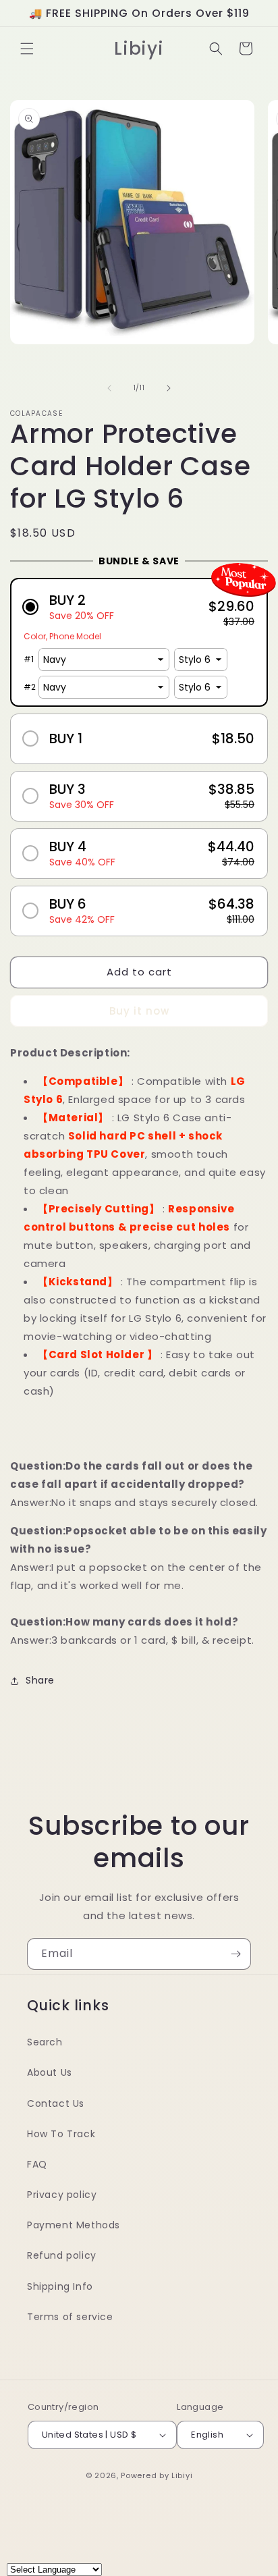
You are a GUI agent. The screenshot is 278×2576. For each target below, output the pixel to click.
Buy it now (139, 1011)
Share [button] (40, 1680)
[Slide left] (109, 388)
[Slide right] (169, 388)
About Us (50, 2072)
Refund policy (62, 2255)
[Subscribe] (235, 1954)
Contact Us (56, 2103)
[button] (27, 49)
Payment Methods (74, 2225)
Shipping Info (60, 2286)
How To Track (61, 2134)
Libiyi (182, 2475)
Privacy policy (62, 2195)
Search (45, 2042)
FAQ (37, 2164)
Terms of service (70, 2317)
